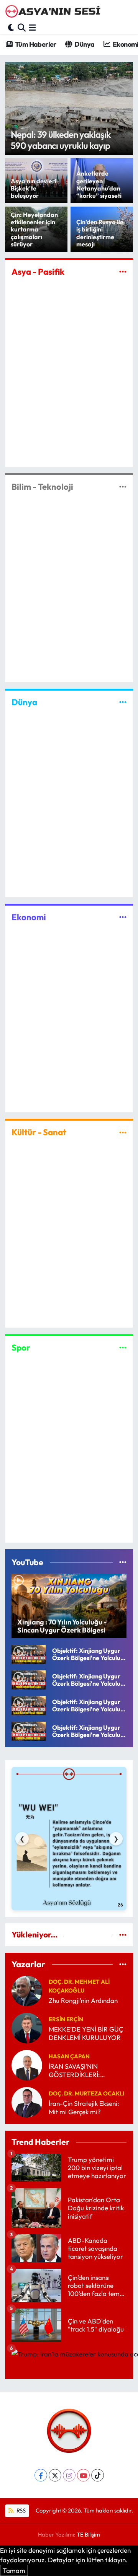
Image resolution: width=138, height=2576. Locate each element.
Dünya (84, 44)
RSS (21, 2510)
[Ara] (22, 27)
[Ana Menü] (32, 27)
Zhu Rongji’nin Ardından (83, 2000)
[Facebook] (41, 2475)
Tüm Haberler (35, 44)
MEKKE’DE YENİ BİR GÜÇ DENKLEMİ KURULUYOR (86, 2033)
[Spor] (123, 1347)
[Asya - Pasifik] (123, 271)
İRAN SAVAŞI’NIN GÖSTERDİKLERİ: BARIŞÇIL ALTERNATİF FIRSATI (82, 2070)
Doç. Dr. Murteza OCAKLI (86, 2093)
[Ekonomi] (123, 917)
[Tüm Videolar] (123, 1562)
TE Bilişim (88, 2534)
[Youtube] (83, 2475)
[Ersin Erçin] (27, 2027)
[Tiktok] (98, 2475)
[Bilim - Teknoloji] (123, 487)
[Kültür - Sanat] (123, 1132)
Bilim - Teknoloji (42, 487)
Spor (21, 1347)
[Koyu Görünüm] (11, 27)
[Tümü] (123, 1935)
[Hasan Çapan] (27, 2064)
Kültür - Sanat (39, 1132)
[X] (55, 2475)
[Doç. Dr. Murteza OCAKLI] (27, 2101)
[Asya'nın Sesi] (55, 12)
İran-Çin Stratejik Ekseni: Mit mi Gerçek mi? (84, 2107)
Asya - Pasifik (38, 272)
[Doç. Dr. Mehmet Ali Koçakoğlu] (27, 1990)
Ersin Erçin (66, 2019)
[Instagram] (69, 2475)
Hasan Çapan (69, 2056)
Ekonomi (29, 917)
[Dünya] (123, 702)
